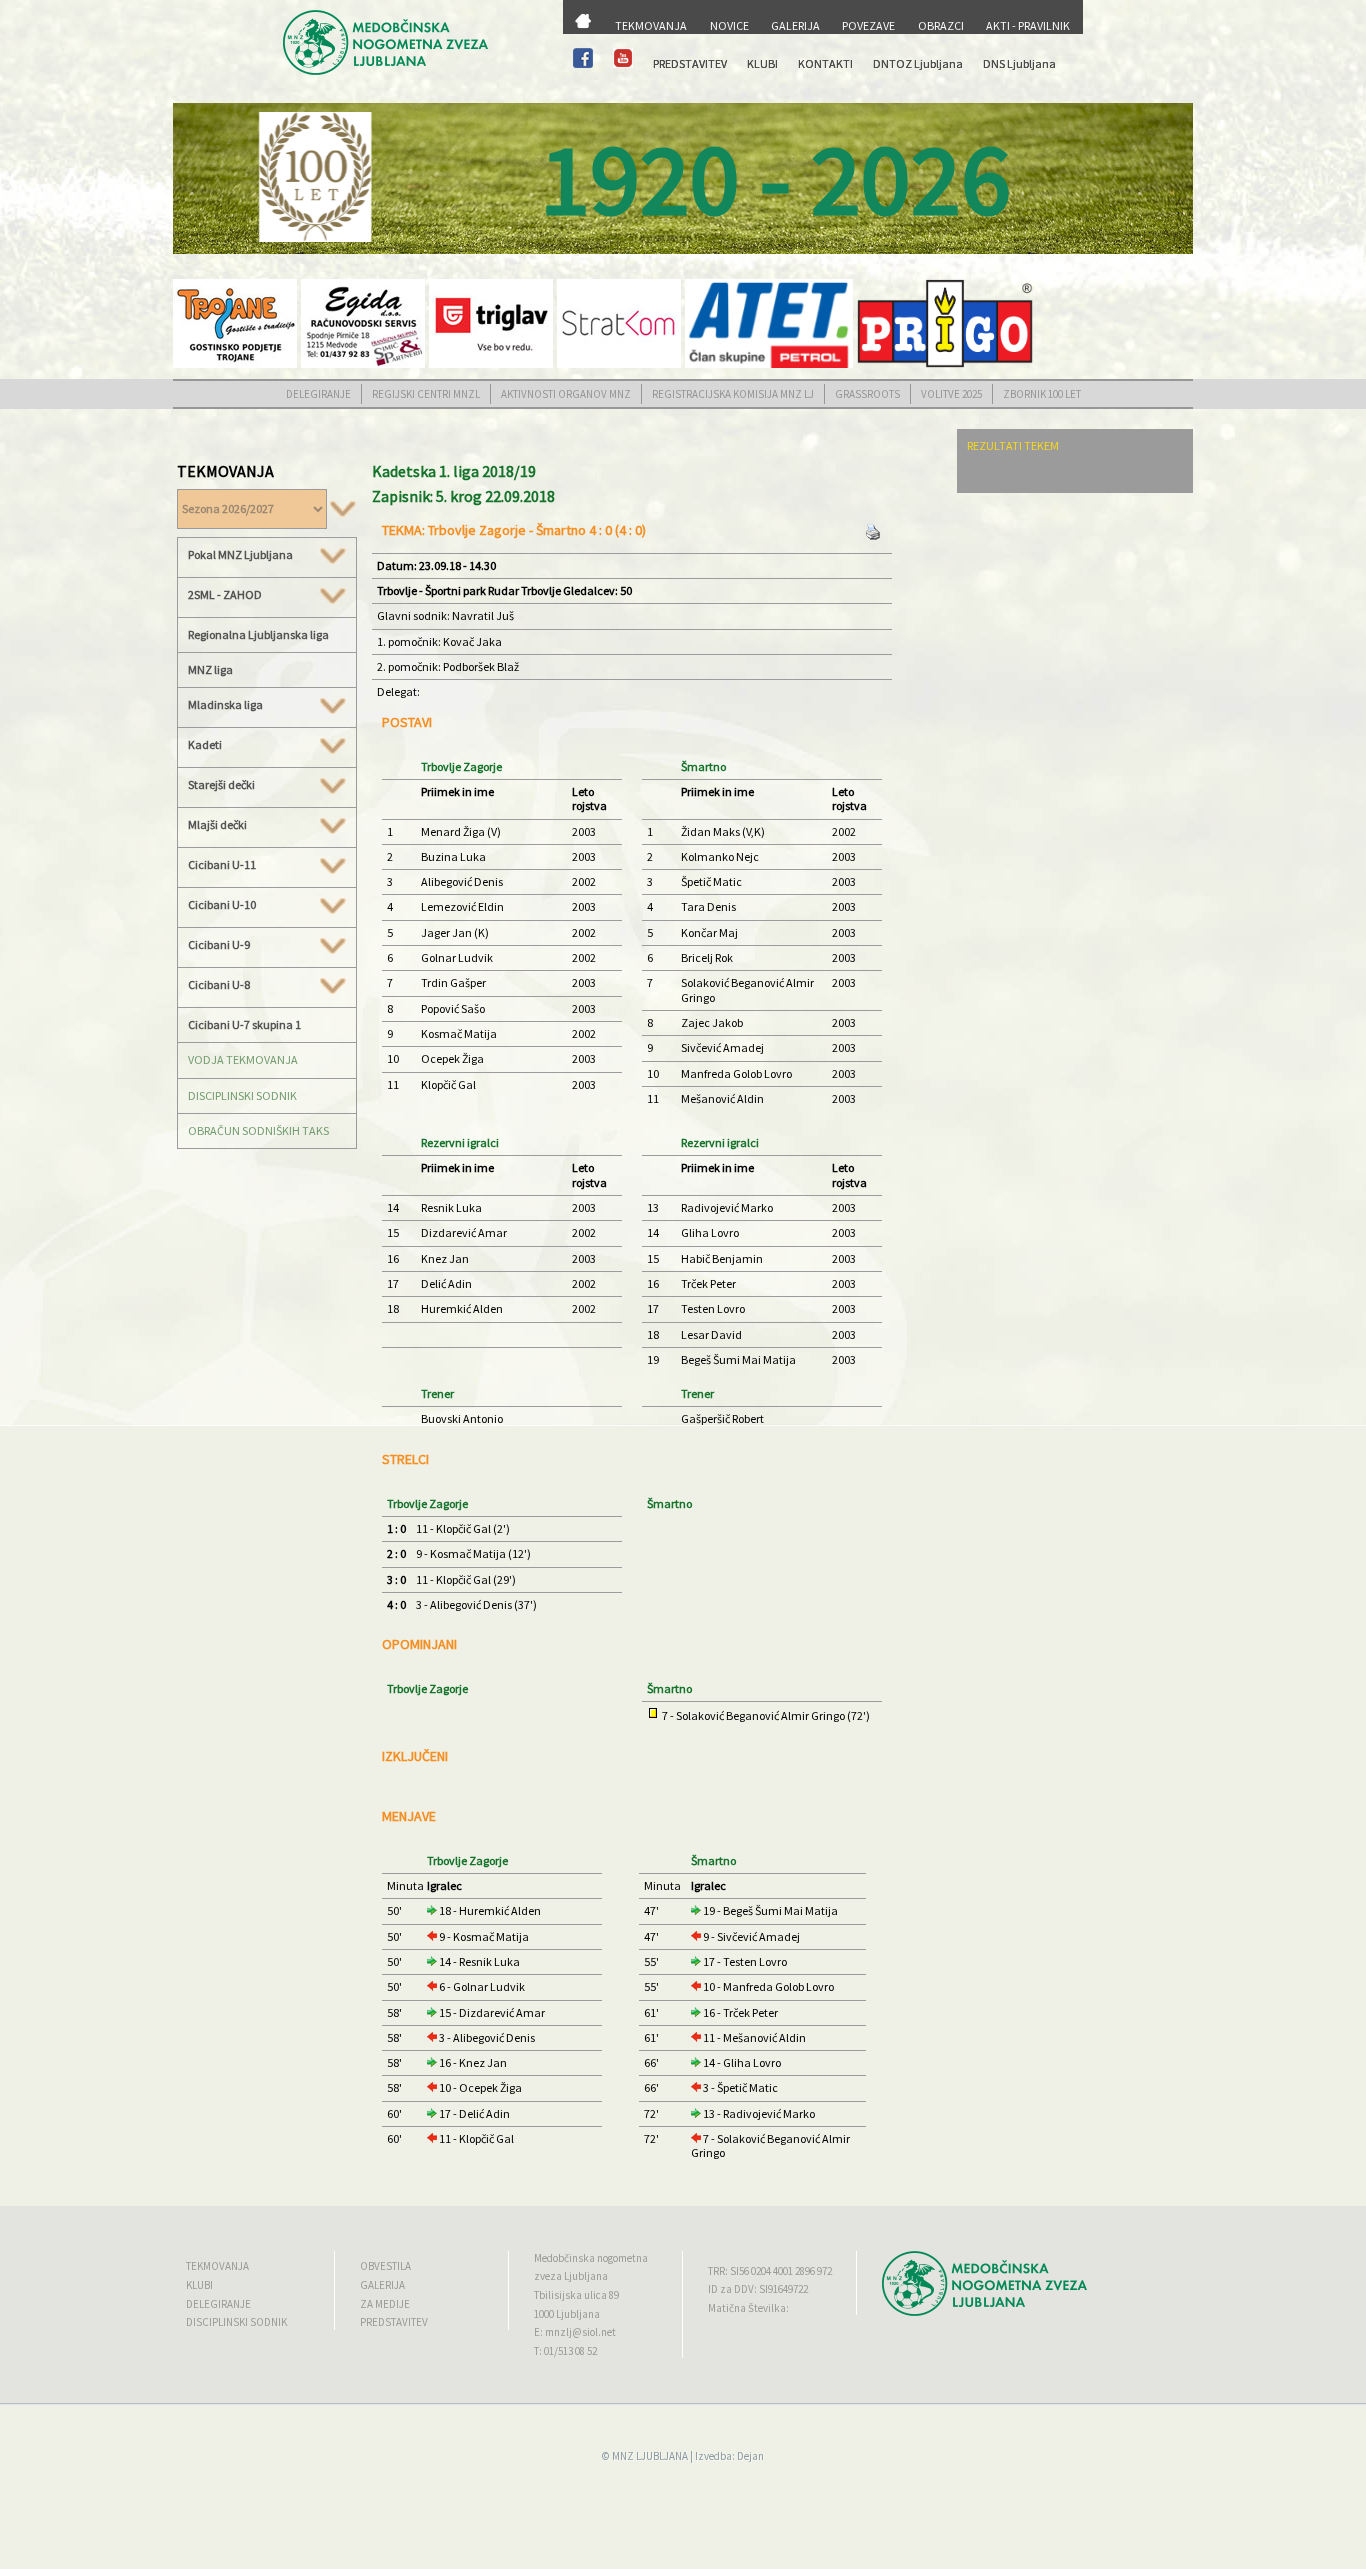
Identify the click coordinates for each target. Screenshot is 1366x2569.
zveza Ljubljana (571, 2276)
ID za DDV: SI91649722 (758, 2289)
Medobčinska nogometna (591, 2258)
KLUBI (762, 63)
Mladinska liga (225, 705)
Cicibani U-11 (222, 865)
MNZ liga (210, 669)
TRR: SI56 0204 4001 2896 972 (770, 2271)
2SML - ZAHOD (225, 595)
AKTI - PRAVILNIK (1028, 25)
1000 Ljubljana (567, 2314)
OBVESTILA (385, 2266)
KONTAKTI (825, 63)
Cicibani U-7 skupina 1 (244, 1024)
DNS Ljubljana (1019, 63)
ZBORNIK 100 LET (1042, 394)
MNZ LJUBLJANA (650, 2456)
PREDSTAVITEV (690, 63)
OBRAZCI (941, 25)
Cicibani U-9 (219, 945)
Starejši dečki (221, 785)
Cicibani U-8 (219, 985)
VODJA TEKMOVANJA (243, 1059)
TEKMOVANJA (651, 25)
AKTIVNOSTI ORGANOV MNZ (566, 394)
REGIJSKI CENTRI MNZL (426, 394)
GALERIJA (795, 25)
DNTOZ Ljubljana (918, 63)
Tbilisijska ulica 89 (576, 2295)
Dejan (750, 2456)
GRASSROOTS (867, 394)
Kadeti (205, 745)
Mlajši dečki (217, 825)
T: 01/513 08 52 (565, 2351)
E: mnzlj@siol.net (575, 2332)
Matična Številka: (748, 2308)
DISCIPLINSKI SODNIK (242, 1095)
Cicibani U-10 (222, 905)
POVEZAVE (868, 25)
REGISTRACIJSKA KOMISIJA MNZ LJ (733, 394)
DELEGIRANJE (318, 394)
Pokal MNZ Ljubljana (240, 555)
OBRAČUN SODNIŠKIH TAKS (258, 1130)
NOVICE (729, 25)
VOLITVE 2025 (951, 394)
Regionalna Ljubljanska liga (258, 634)
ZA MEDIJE (385, 2304)
